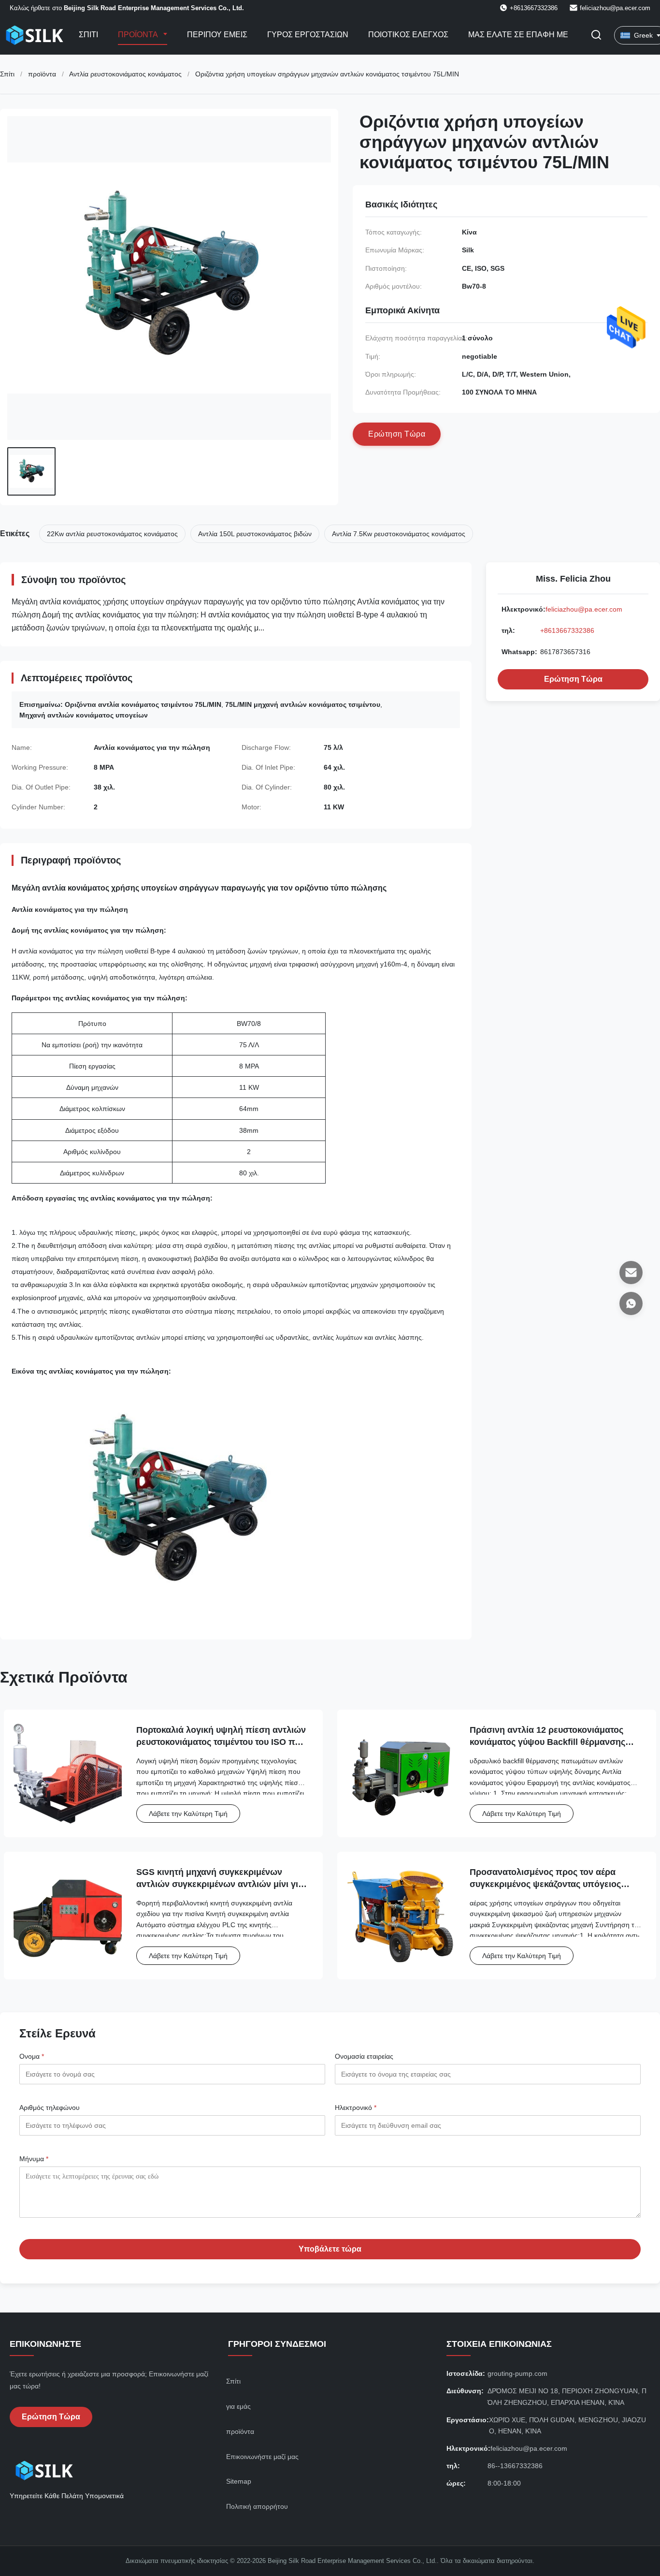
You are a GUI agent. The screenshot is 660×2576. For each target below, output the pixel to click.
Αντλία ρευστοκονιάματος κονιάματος (125, 74)
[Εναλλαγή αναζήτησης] (596, 36)
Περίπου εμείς (217, 35)
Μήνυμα (34, 2159)
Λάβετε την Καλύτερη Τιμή (188, 1814)
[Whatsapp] (631, 1303)
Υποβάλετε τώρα (330, 2249)
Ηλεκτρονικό (356, 2108)
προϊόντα (42, 74)
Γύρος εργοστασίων (308, 35)
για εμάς (238, 2406)
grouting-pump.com (517, 2373)
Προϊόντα (139, 35)
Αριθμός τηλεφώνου (50, 2108)
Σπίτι (88, 35)
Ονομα (32, 2056)
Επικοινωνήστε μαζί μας (262, 2457)
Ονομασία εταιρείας (364, 2056)
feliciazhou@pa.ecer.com (615, 8)
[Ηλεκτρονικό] (631, 1273)
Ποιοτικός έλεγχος (408, 35)
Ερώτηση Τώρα (573, 679)
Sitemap (239, 2481)
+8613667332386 (567, 630)
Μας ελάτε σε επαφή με (518, 35)
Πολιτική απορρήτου (257, 2506)
